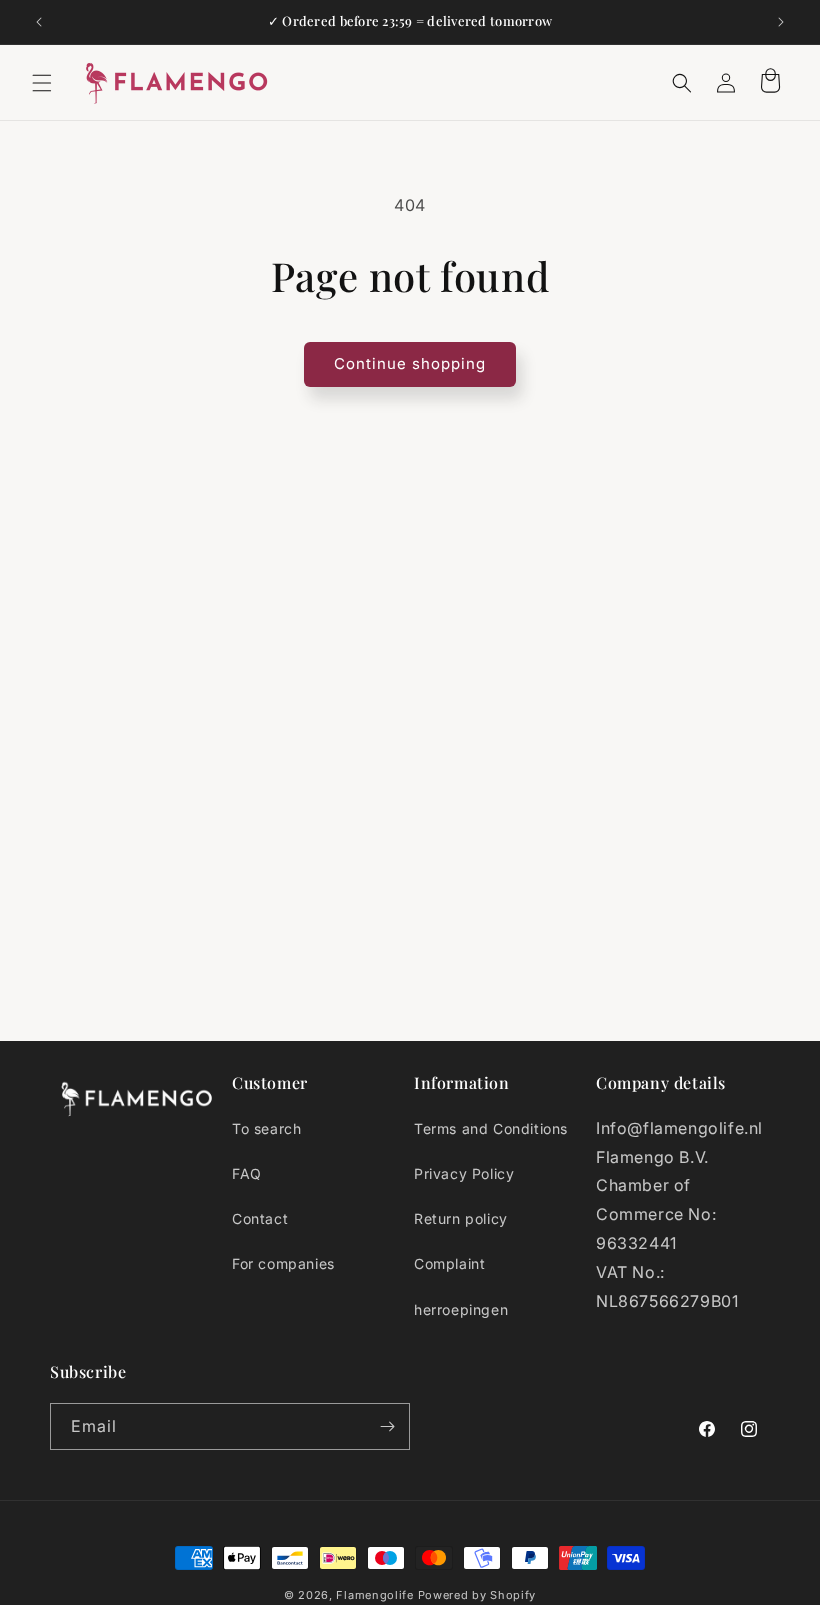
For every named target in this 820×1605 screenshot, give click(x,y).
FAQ (247, 1173)
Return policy (461, 1218)
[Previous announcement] (39, 22)
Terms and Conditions (491, 1128)
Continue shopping (410, 363)
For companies (283, 1263)
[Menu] (42, 83)
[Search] (682, 83)
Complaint (449, 1263)
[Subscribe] (387, 1426)
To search (266, 1128)
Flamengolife (374, 1595)
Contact (260, 1218)
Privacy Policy (464, 1173)
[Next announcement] (781, 22)
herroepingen (461, 1309)
